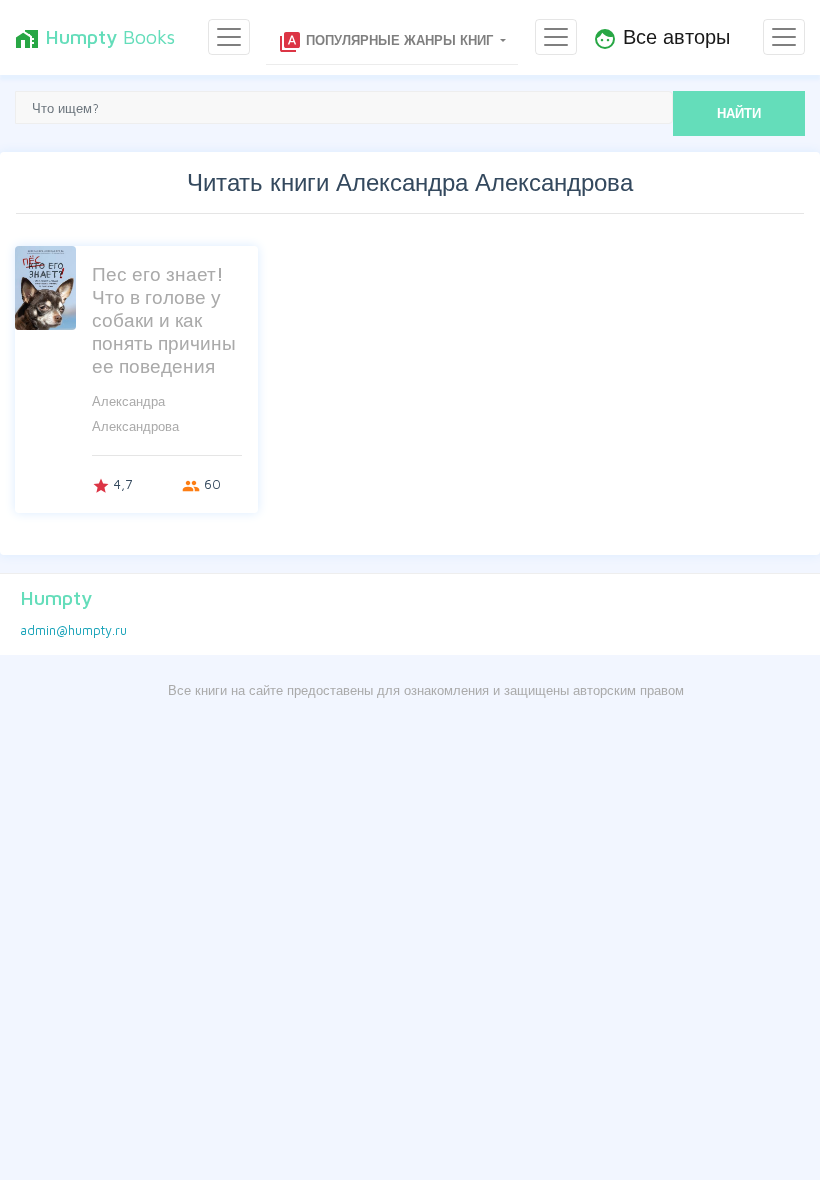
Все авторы (661, 38)
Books (95, 38)
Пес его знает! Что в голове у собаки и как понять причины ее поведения (164, 319)
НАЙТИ (739, 113)
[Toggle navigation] (229, 37)
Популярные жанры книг (387, 42)
